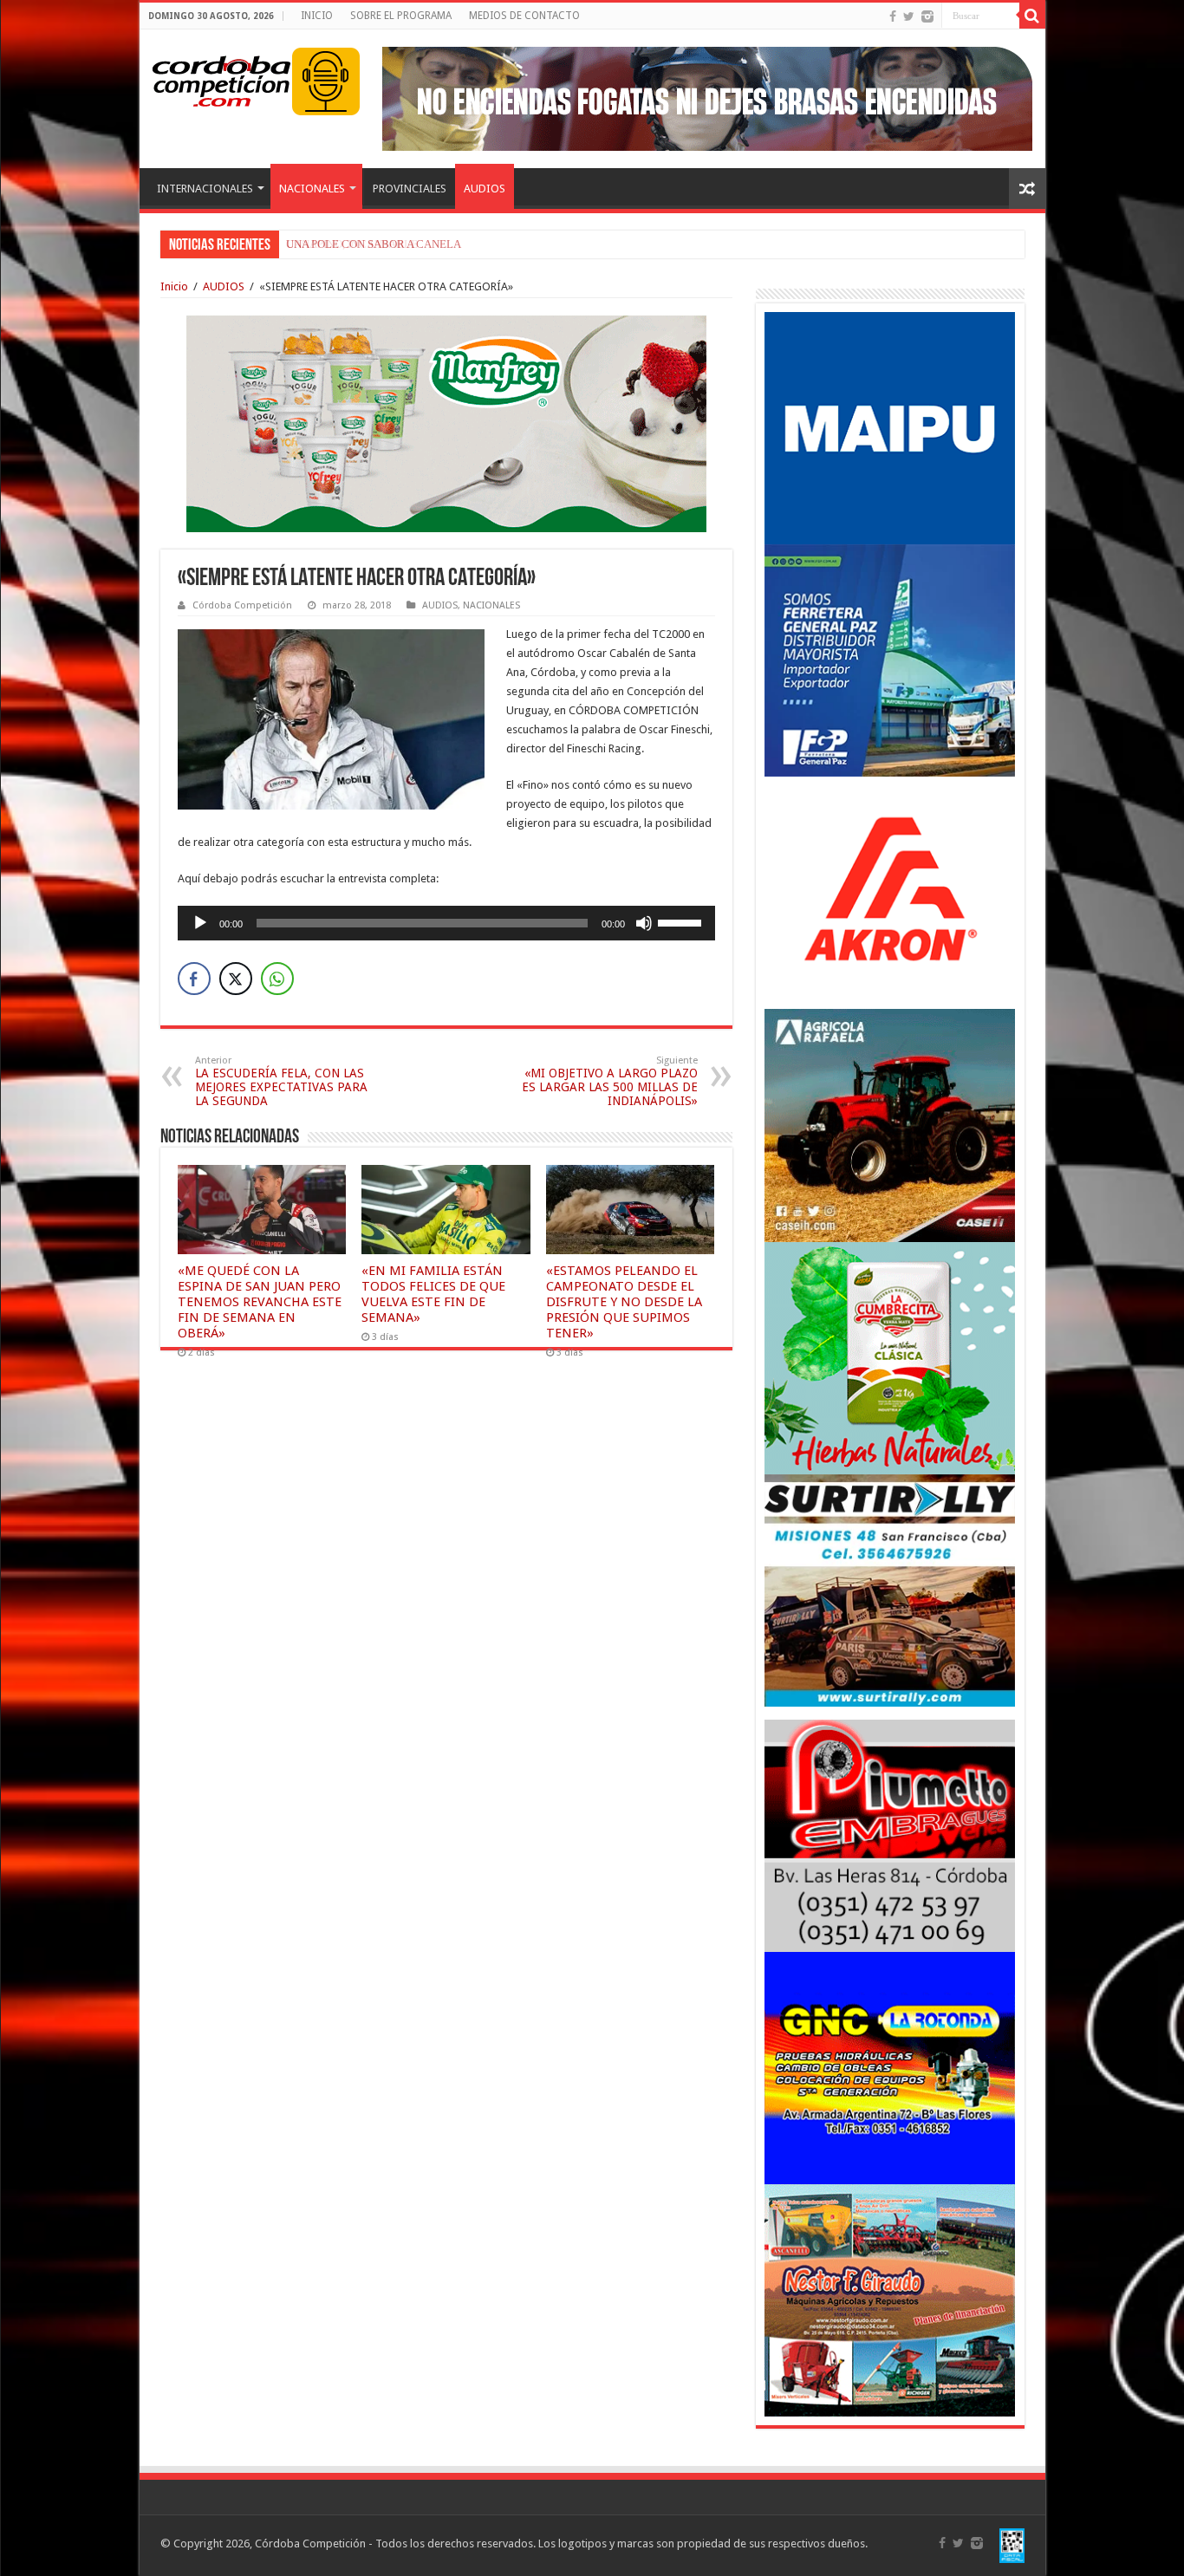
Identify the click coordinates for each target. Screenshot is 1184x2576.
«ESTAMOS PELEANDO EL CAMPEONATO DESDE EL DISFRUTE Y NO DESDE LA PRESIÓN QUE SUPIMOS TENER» (624, 1302)
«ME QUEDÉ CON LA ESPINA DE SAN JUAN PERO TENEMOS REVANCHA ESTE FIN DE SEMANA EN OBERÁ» (260, 1302)
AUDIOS (485, 189)
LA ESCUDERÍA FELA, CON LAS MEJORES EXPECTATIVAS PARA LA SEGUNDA (281, 1081)
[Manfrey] (446, 423)
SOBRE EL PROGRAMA (401, 16)
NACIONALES (312, 189)
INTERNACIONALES (205, 189)
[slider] (682, 921)
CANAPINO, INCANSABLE (352, 244)
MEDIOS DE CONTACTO (524, 16)
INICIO (317, 16)
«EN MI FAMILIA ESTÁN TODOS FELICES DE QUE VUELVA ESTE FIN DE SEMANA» (433, 1294)
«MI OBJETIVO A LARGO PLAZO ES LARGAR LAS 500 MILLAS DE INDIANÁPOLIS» (610, 1081)
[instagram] (927, 16)
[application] (446, 923)
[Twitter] (909, 16)
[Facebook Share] (194, 979)
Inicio (174, 286)
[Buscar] (1032, 16)
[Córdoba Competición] (222, 78)
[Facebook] (893, 16)
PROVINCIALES (410, 189)
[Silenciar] (644, 923)
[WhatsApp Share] (277, 979)
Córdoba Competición (242, 605)
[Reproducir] (200, 923)
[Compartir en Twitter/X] (236, 979)
